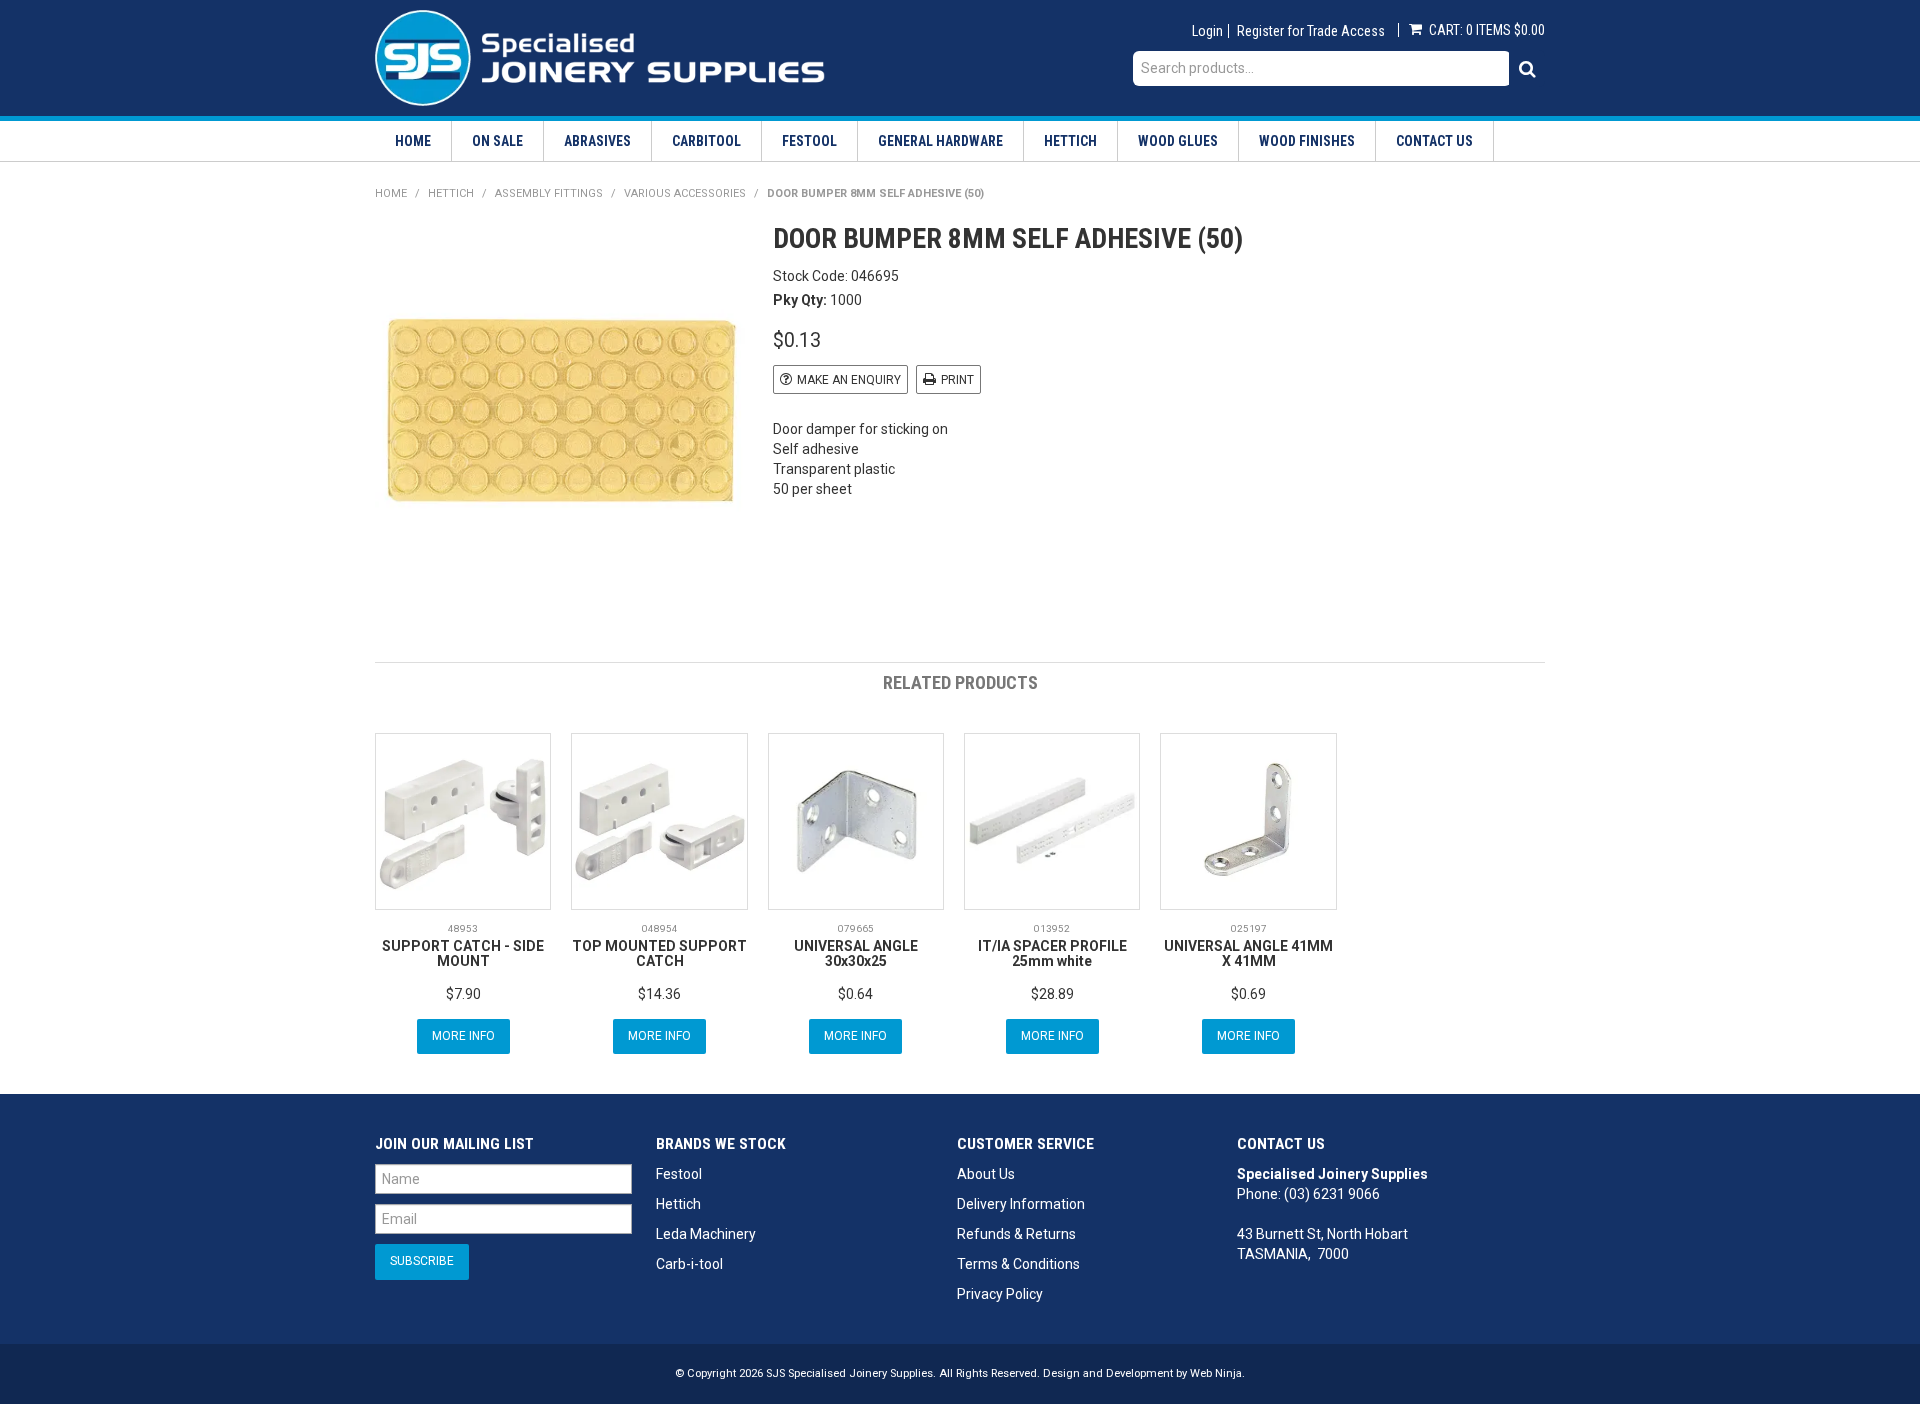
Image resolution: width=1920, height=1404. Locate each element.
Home (413, 141)
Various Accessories (685, 193)
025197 (1249, 928)
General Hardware (940, 141)
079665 (856, 928)
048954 (660, 928)
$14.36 (659, 994)
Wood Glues (1178, 141)
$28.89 (1052, 994)
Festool (809, 141)
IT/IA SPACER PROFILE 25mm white (1052, 953)
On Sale (497, 141)
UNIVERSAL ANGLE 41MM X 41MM (1248, 953)
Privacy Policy (1000, 1294)
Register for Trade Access (1311, 31)
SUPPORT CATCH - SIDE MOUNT (463, 953)
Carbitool (706, 141)
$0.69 (1248, 994)
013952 (1052, 928)
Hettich (1070, 141)
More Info (463, 1036)
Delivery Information (1021, 1204)
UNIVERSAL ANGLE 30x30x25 (856, 953)
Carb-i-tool (689, 1264)
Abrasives (597, 141)
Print (957, 380)
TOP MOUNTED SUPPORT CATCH (659, 953)
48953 (463, 928)
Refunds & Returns (1016, 1234)
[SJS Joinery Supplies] (600, 57)
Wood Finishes (1307, 141)
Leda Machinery (706, 1234)
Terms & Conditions (1018, 1264)
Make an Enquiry (849, 380)
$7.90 (463, 994)
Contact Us (1434, 141)
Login (1207, 31)
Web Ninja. (1217, 1373)
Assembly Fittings (549, 193)
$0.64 (855, 994)
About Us (986, 1174)
